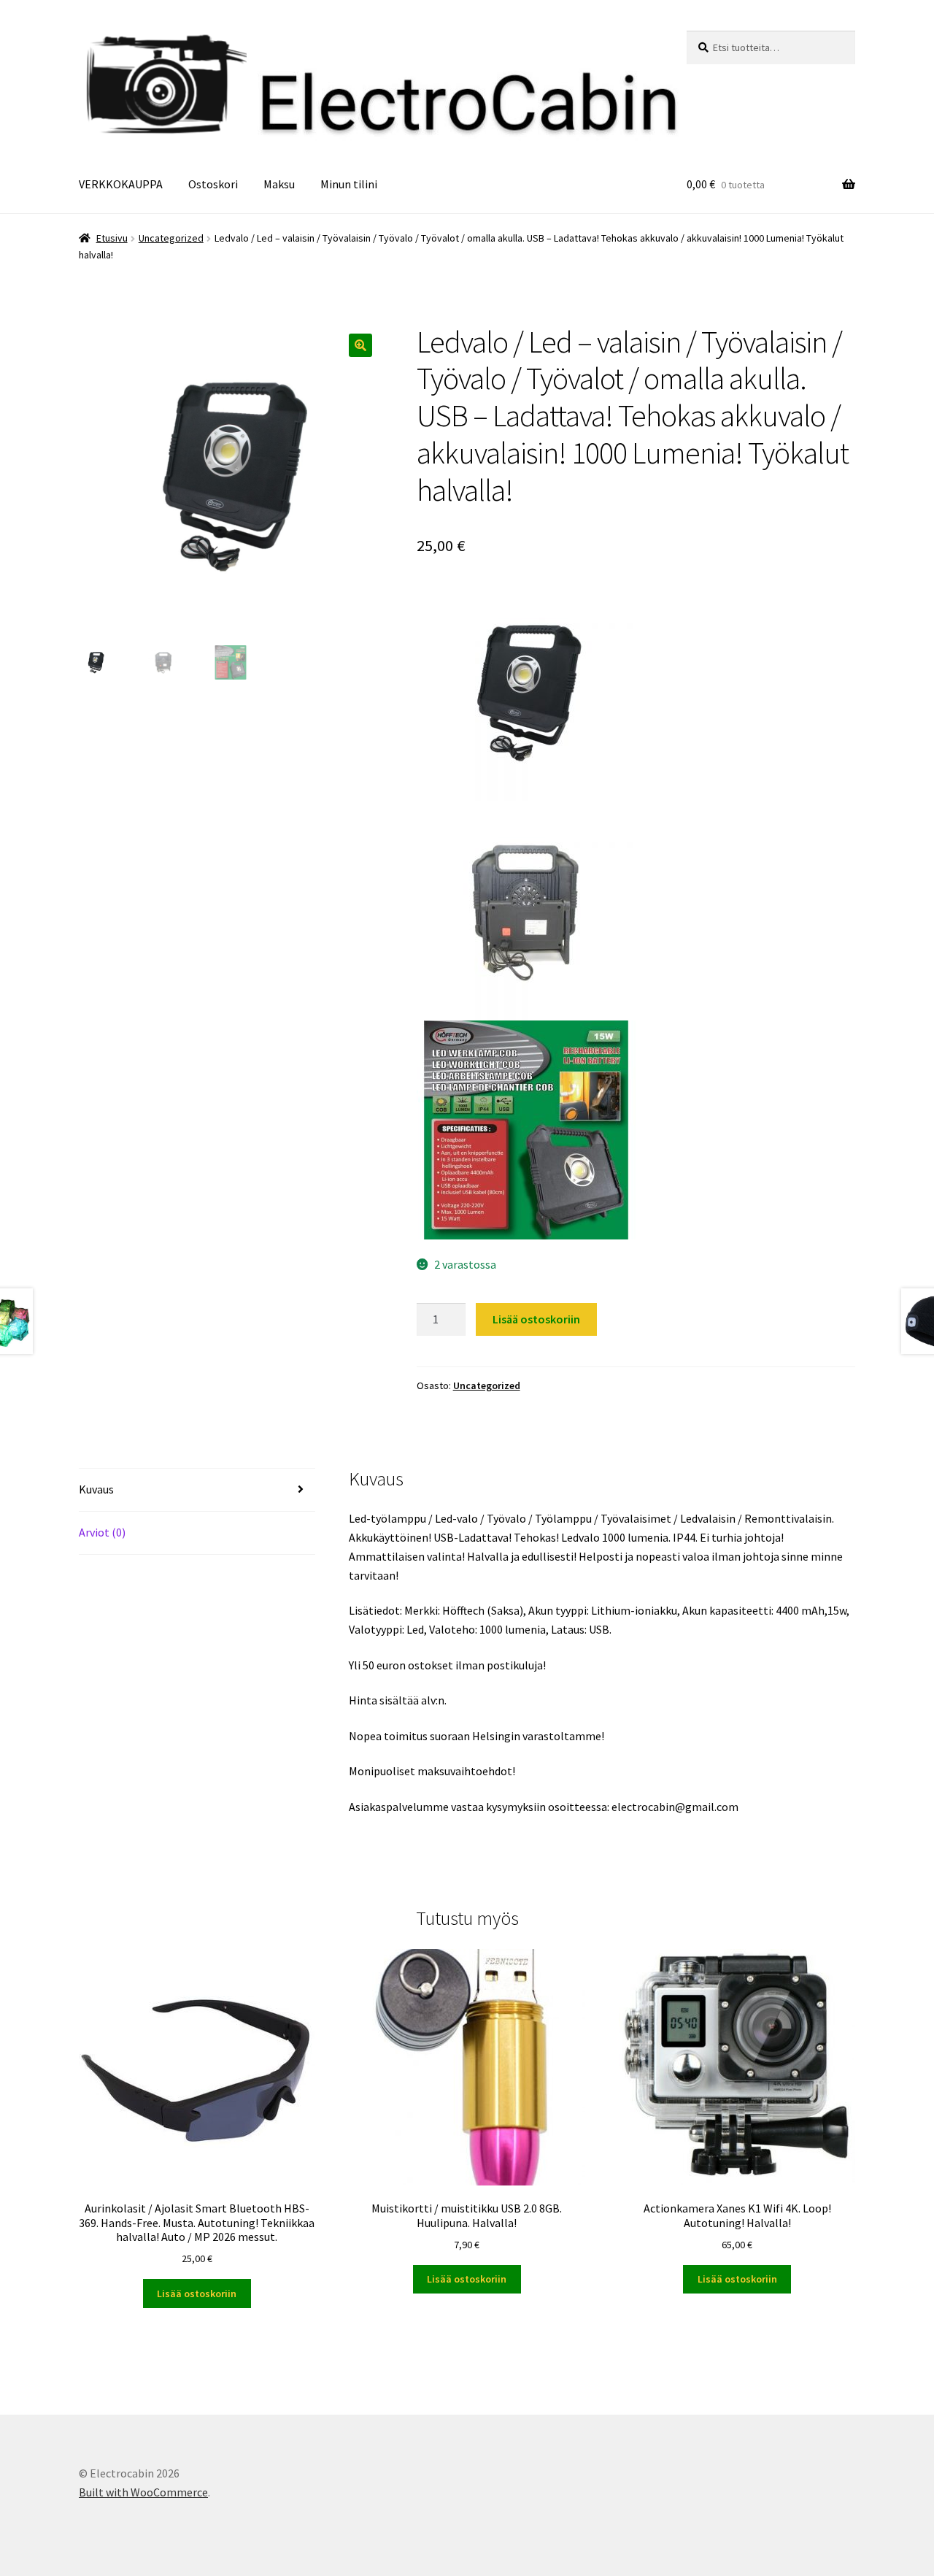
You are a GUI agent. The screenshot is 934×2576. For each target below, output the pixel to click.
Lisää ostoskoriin (536, 1319)
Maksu (279, 184)
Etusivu (112, 238)
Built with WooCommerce (143, 2492)
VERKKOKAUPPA (121, 184)
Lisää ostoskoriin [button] (197, 2294)
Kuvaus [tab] (96, 1489)
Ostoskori (213, 184)
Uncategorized (171, 238)
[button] (360, 345)
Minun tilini (349, 184)
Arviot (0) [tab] (102, 1532)
